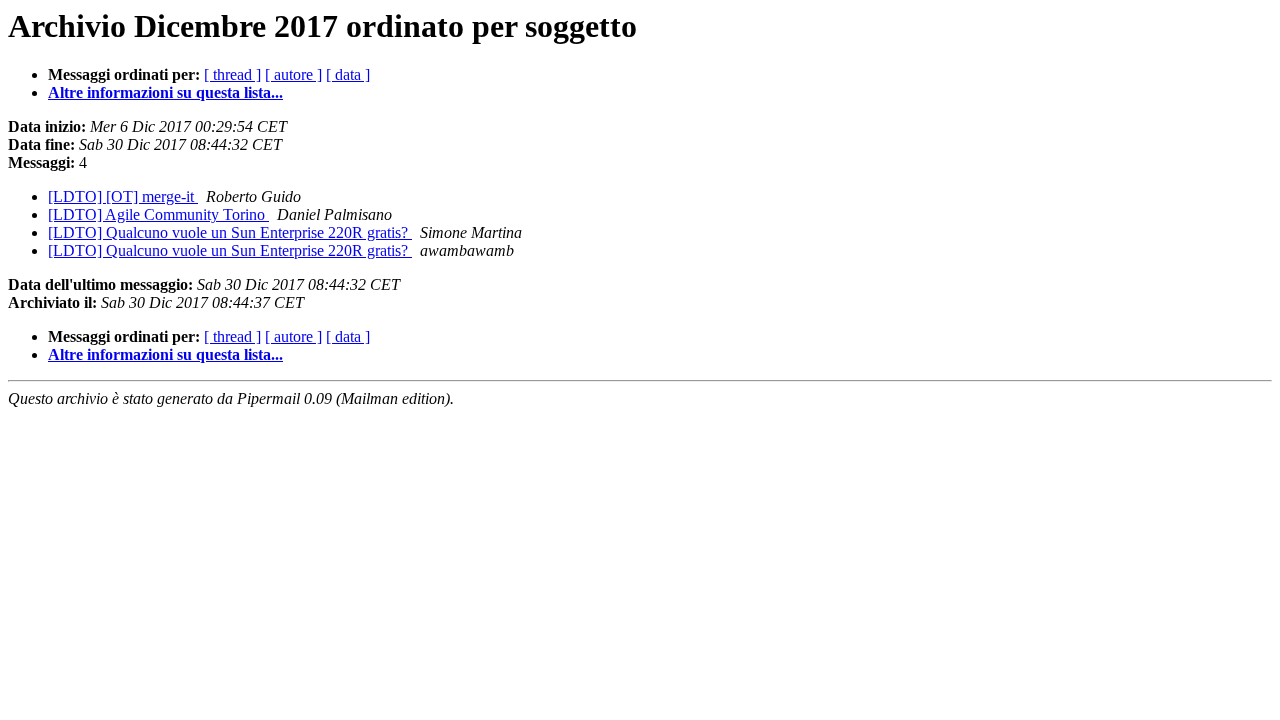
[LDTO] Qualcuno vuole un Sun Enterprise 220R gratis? (230, 232)
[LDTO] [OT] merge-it (123, 196)
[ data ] (348, 74)
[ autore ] (293, 74)
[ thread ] (232, 74)
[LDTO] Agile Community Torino (158, 214)
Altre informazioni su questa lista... (165, 92)
